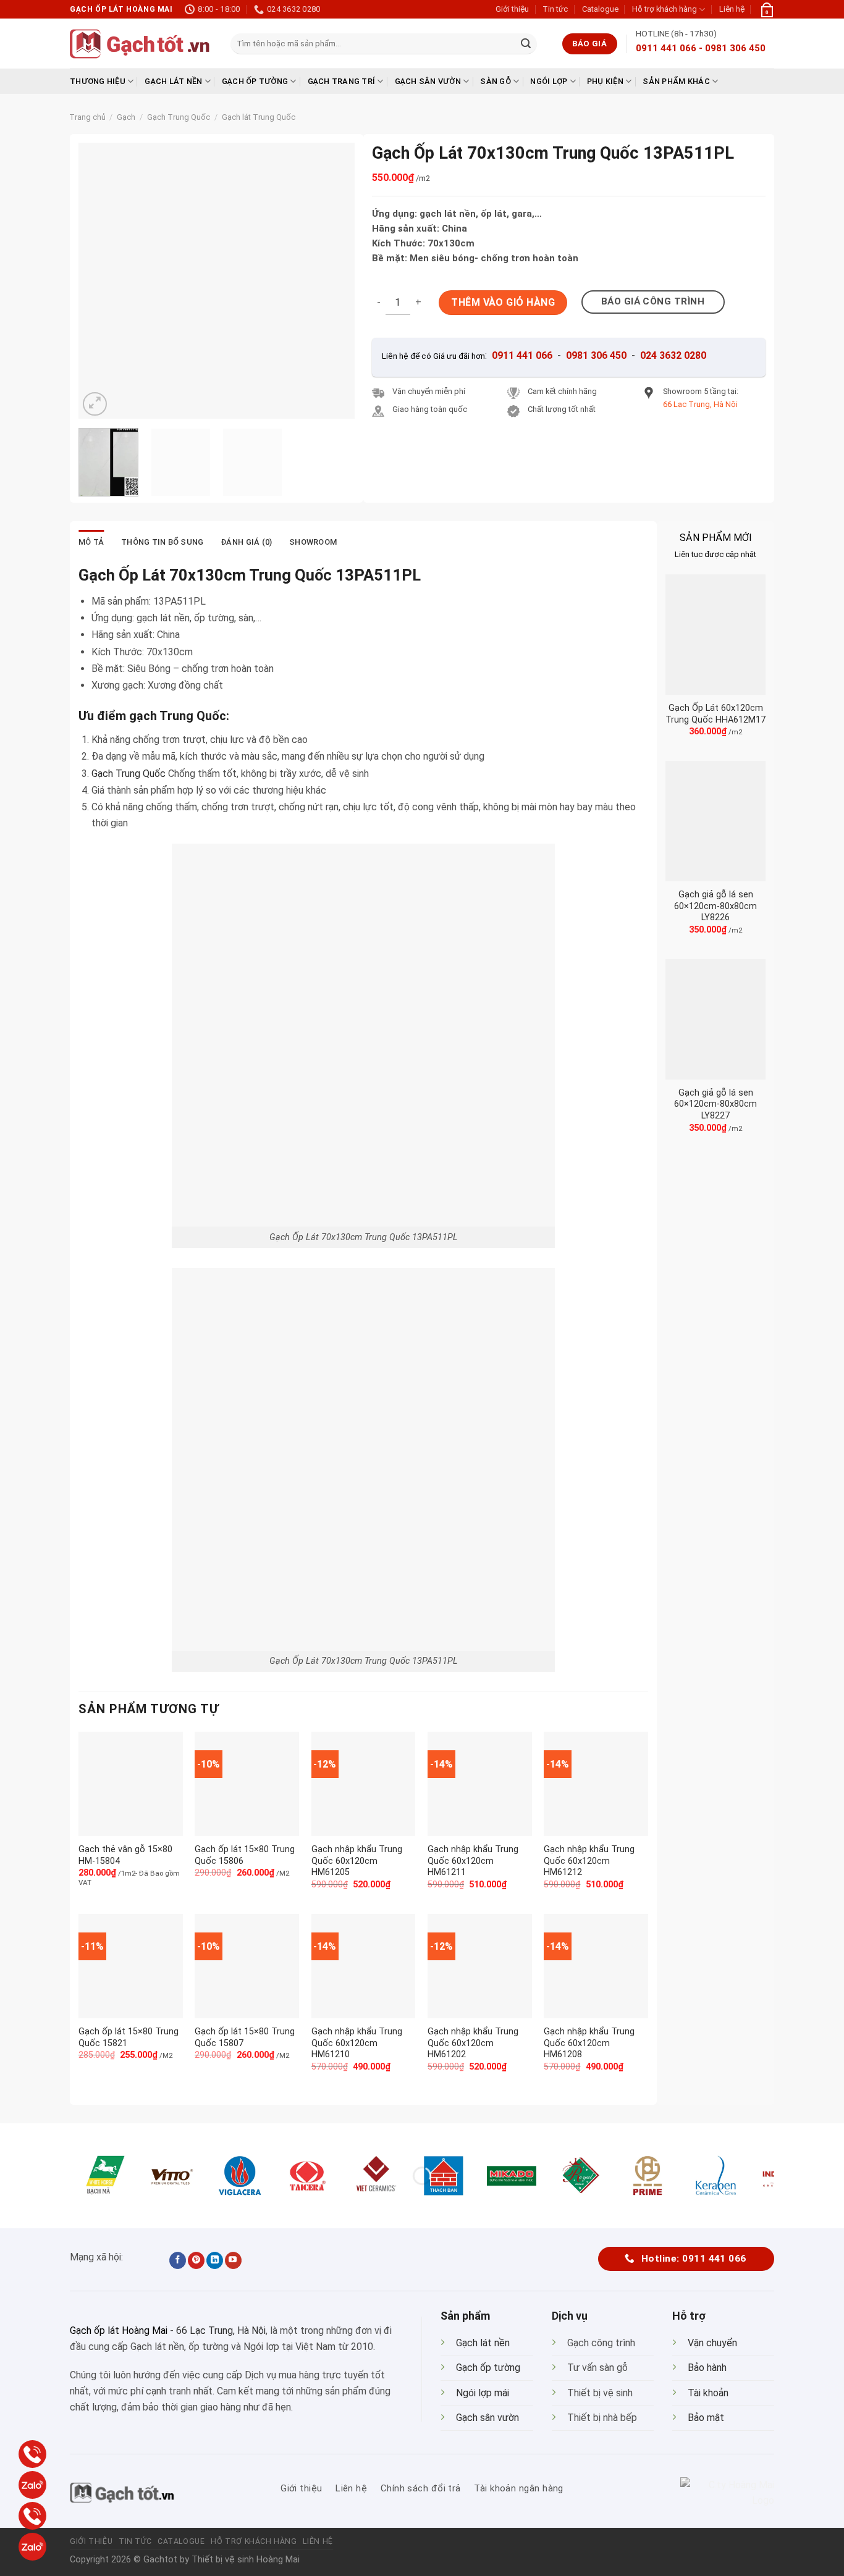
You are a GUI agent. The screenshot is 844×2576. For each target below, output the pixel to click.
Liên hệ (732, 9)
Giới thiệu (512, 9)
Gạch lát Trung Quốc (259, 117)
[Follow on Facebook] (178, 2260)
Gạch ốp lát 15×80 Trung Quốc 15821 (129, 2037)
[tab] (91, 542)
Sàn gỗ (496, 81)
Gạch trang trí (342, 81)
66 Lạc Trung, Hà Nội (221, 2331)
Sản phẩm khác (676, 81)
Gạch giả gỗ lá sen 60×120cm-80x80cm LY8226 (715, 906)
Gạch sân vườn (428, 81)
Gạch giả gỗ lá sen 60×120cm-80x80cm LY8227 (715, 1104)
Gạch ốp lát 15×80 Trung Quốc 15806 (245, 1855)
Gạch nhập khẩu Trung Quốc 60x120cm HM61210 (357, 2043)
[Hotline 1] (32, 2454)
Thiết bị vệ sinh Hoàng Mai (246, 2560)
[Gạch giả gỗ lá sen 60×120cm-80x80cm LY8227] (715, 1019)
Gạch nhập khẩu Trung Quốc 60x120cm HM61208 (589, 2043)
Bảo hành (707, 2368)
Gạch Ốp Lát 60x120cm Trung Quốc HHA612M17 (715, 714)
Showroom (313, 542)
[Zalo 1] (32, 2485)
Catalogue (600, 9)
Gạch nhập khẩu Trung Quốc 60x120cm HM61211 (473, 1861)
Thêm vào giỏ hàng (503, 302)
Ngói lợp (549, 81)
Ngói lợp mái (483, 2393)
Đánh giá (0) (246, 542)
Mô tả (91, 542)
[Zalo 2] (32, 2547)
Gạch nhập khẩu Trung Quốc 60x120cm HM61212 (589, 1861)
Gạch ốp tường (255, 81)
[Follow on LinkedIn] (215, 2260)
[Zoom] (95, 404)
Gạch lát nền (173, 81)
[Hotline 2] (32, 2516)
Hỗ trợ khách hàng (665, 9)
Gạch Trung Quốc (179, 117)
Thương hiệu (98, 81)
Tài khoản (708, 2393)
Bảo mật (706, 2418)
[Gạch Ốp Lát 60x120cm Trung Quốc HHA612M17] (715, 635)
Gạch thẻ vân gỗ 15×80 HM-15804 (125, 1855)
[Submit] (526, 44)
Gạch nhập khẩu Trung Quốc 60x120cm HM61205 (357, 1861)
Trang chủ (87, 117)
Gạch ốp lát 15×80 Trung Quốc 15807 (245, 2037)
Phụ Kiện (605, 81)
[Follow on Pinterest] (196, 2260)
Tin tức (555, 9)
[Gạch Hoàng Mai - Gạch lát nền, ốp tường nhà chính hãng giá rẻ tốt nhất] (141, 44)
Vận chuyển (712, 2343)
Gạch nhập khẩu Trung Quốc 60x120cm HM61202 (473, 2043)
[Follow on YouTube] (233, 2260)
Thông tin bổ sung (162, 542)
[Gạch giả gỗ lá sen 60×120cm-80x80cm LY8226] (715, 821)
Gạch (126, 117)
